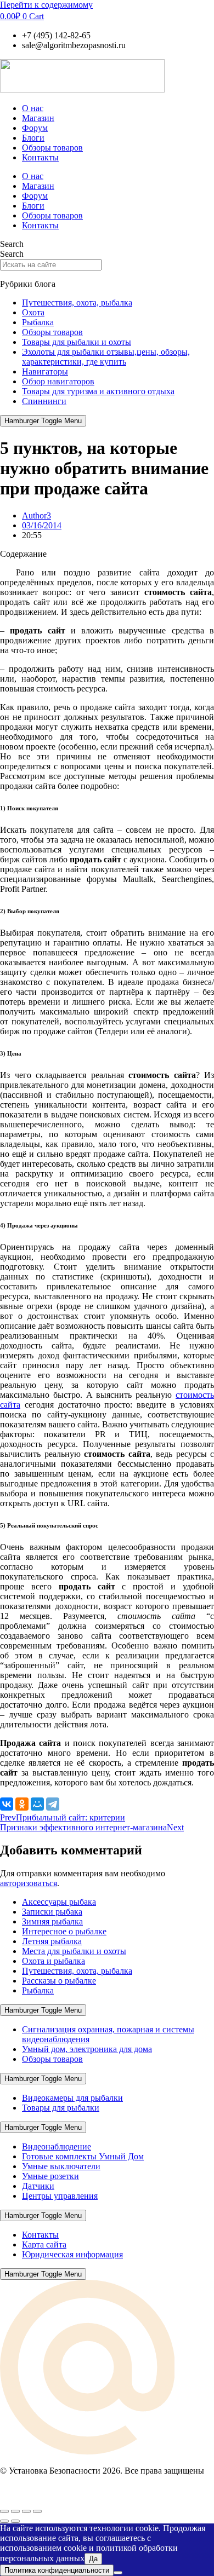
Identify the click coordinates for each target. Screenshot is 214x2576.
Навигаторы (45, 371)
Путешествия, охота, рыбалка (77, 302)
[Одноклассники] (22, 1804)
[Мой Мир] (37, 1804)
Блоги (33, 138)
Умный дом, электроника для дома (87, 2049)
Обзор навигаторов (58, 381)
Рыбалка (38, 322)
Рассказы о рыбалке (59, 1981)
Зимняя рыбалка (52, 1921)
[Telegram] (53, 1804)
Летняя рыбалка (52, 1941)
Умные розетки (50, 2176)
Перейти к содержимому (46, 5)
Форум (35, 128)
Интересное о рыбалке (64, 1931)
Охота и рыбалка (54, 1961)
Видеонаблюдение (57, 2146)
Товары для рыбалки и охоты (77, 342)
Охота (33, 312)
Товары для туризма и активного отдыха (98, 391)
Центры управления (60, 2196)
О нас (33, 108)
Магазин (38, 118)
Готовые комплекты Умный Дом (83, 2156)
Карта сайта (44, 2244)
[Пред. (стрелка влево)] (4, 2521)
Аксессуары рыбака (59, 1902)
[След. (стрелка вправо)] (15, 2521)
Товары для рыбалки (61, 2108)
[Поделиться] (26, 2511)
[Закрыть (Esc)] (37, 2511)
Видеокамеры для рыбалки (72, 2098)
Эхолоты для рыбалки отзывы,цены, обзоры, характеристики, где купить (106, 357)
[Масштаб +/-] (4, 2511)
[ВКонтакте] (7, 1804)
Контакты (40, 157)
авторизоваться (29, 1883)
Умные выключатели (61, 2166)
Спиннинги (44, 401)
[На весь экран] (15, 2511)
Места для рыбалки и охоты (74, 1951)
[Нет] (118, 2573)
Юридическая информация (72, 2254)
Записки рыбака (52, 1912)
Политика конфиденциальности (57, 2570)
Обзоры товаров (52, 148)
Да (93, 2559)
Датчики (38, 2186)
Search (12, 244)
